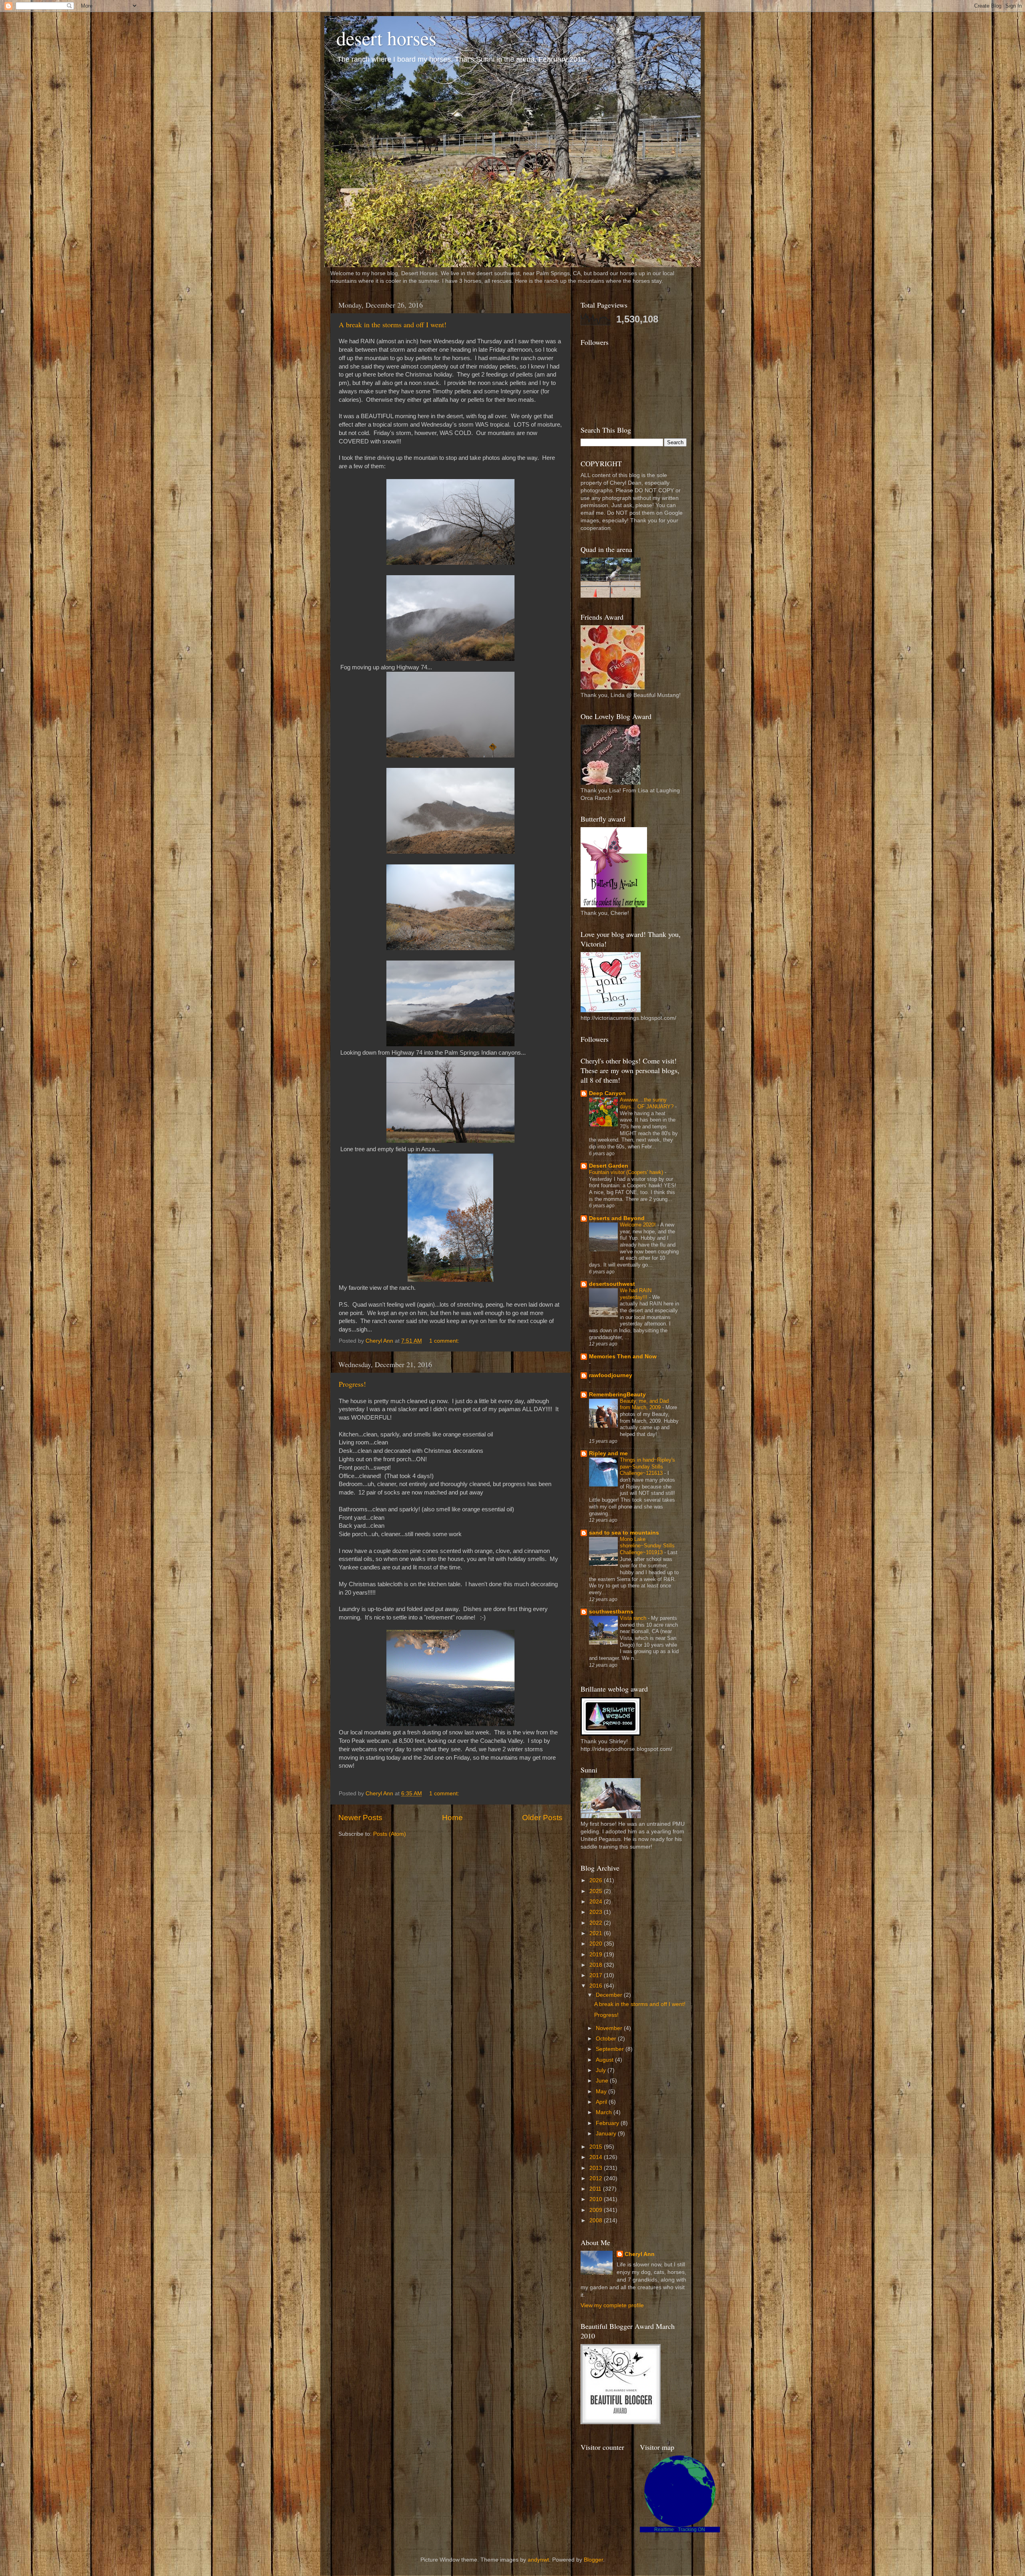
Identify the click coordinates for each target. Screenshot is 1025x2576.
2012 (597, 2178)
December (610, 1995)
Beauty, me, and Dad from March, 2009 (644, 1404)
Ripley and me (608, 1453)
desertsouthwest (612, 1284)
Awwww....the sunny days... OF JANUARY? (647, 1103)
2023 (597, 1912)
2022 (597, 1923)
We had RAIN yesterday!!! (636, 1294)
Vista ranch (634, 1618)
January (607, 2134)
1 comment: (445, 1341)
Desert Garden (609, 1166)
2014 (597, 2157)
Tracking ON (691, 2530)
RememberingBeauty (617, 1395)
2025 (597, 1891)
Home (452, 1818)
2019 (597, 1955)
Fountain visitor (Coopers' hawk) (627, 1172)
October (607, 2039)
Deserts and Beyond (617, 1218)
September (611, 2049)
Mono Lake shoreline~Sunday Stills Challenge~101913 (647, 1546)
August (605, 2060)
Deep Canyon (607, 1093)
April (602, 2102)
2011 (596, 2189)
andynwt (538, 2560)
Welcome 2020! (639, 1225)
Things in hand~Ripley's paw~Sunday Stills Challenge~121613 (647, 1466)
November (610, 2028)
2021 (597, 1933)
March (605, 2112)
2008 (597, 2221)
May (602, 2092)
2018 (597, 1965)
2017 (597, 1975)
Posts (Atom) (390, 1834)
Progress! (352, 1384)
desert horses (386, 38)
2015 (597, 2147)
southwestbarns (611, 1612)
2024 (597, 1902)
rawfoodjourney (611, 1375)
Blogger (593, 2560)
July (602, 2070)
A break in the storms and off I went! (393, 324)
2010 (597, 2199)
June (603, 2081)
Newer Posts (360, 1818)
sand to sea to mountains (624, 1533)
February (608, 2123)
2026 (597, 1880)
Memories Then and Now (623, 1356)
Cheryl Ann (640, 2254)
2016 (597, 1986)
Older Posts (542, 1818)
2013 (597, 2168)
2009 (597, 2210)
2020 (597, 1944)
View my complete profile (612, 2305)
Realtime (664, 2530)
